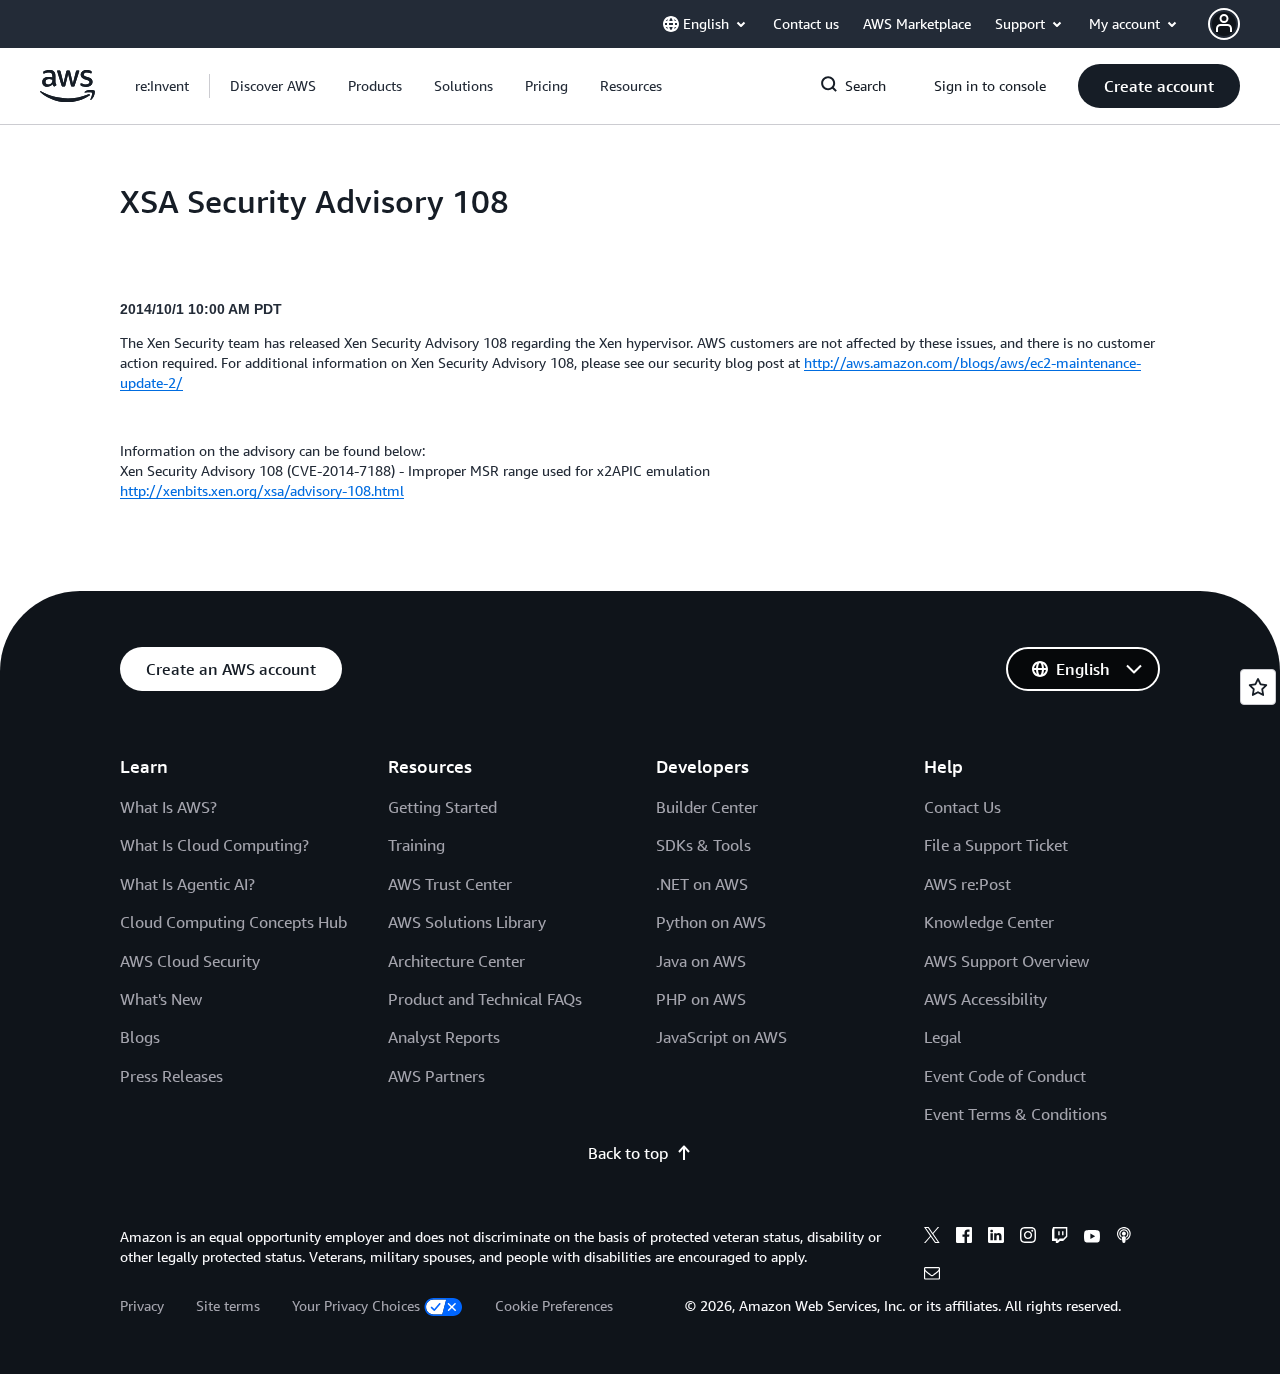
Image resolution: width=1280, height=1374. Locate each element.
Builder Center (707, 807)
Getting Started (442, 807)
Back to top (628, 1153)
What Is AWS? (168, 807)
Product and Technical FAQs (485, 999)
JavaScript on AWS (721, 1037)
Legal (943, 1037)
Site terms (228, 1305)
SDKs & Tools (703, 845)
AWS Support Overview (1006, 961)
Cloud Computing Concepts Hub (233, 922)
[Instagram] (1028, 1238)
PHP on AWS (701, 999)
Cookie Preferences (554, 1305)
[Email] (932, 1276)
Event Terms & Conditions (1015, 1114)
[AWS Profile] (1224, 24)
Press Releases (171, 1076)
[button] (273, 86)
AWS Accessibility (985, 999)
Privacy (142, 1305)
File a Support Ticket (996, 845)
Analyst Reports (444, 1037)
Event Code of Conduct (1005, 1076)
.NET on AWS (702, 884)
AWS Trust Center (450, 884)
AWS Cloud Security (190, 961)
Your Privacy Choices (356, 1305)
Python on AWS (711, 922)
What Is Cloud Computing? (214, 845)
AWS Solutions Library (467, 922)
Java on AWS (701, 961)
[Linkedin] (996, 1238)
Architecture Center (456, 961)
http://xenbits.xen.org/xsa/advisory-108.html (262, 490)
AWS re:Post (967, 884)
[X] (932, 1238)
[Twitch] (1060, 1238)
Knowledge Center (989, 922)
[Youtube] (1092, 1238)
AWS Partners (436, 1076)
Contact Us (962, 807)
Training (416, 845)
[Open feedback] (1258, 687)
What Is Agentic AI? (187, 884)
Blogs (140, 1037)
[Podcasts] (1124, 1238)
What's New (161, 999)
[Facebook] (964, 1238)
